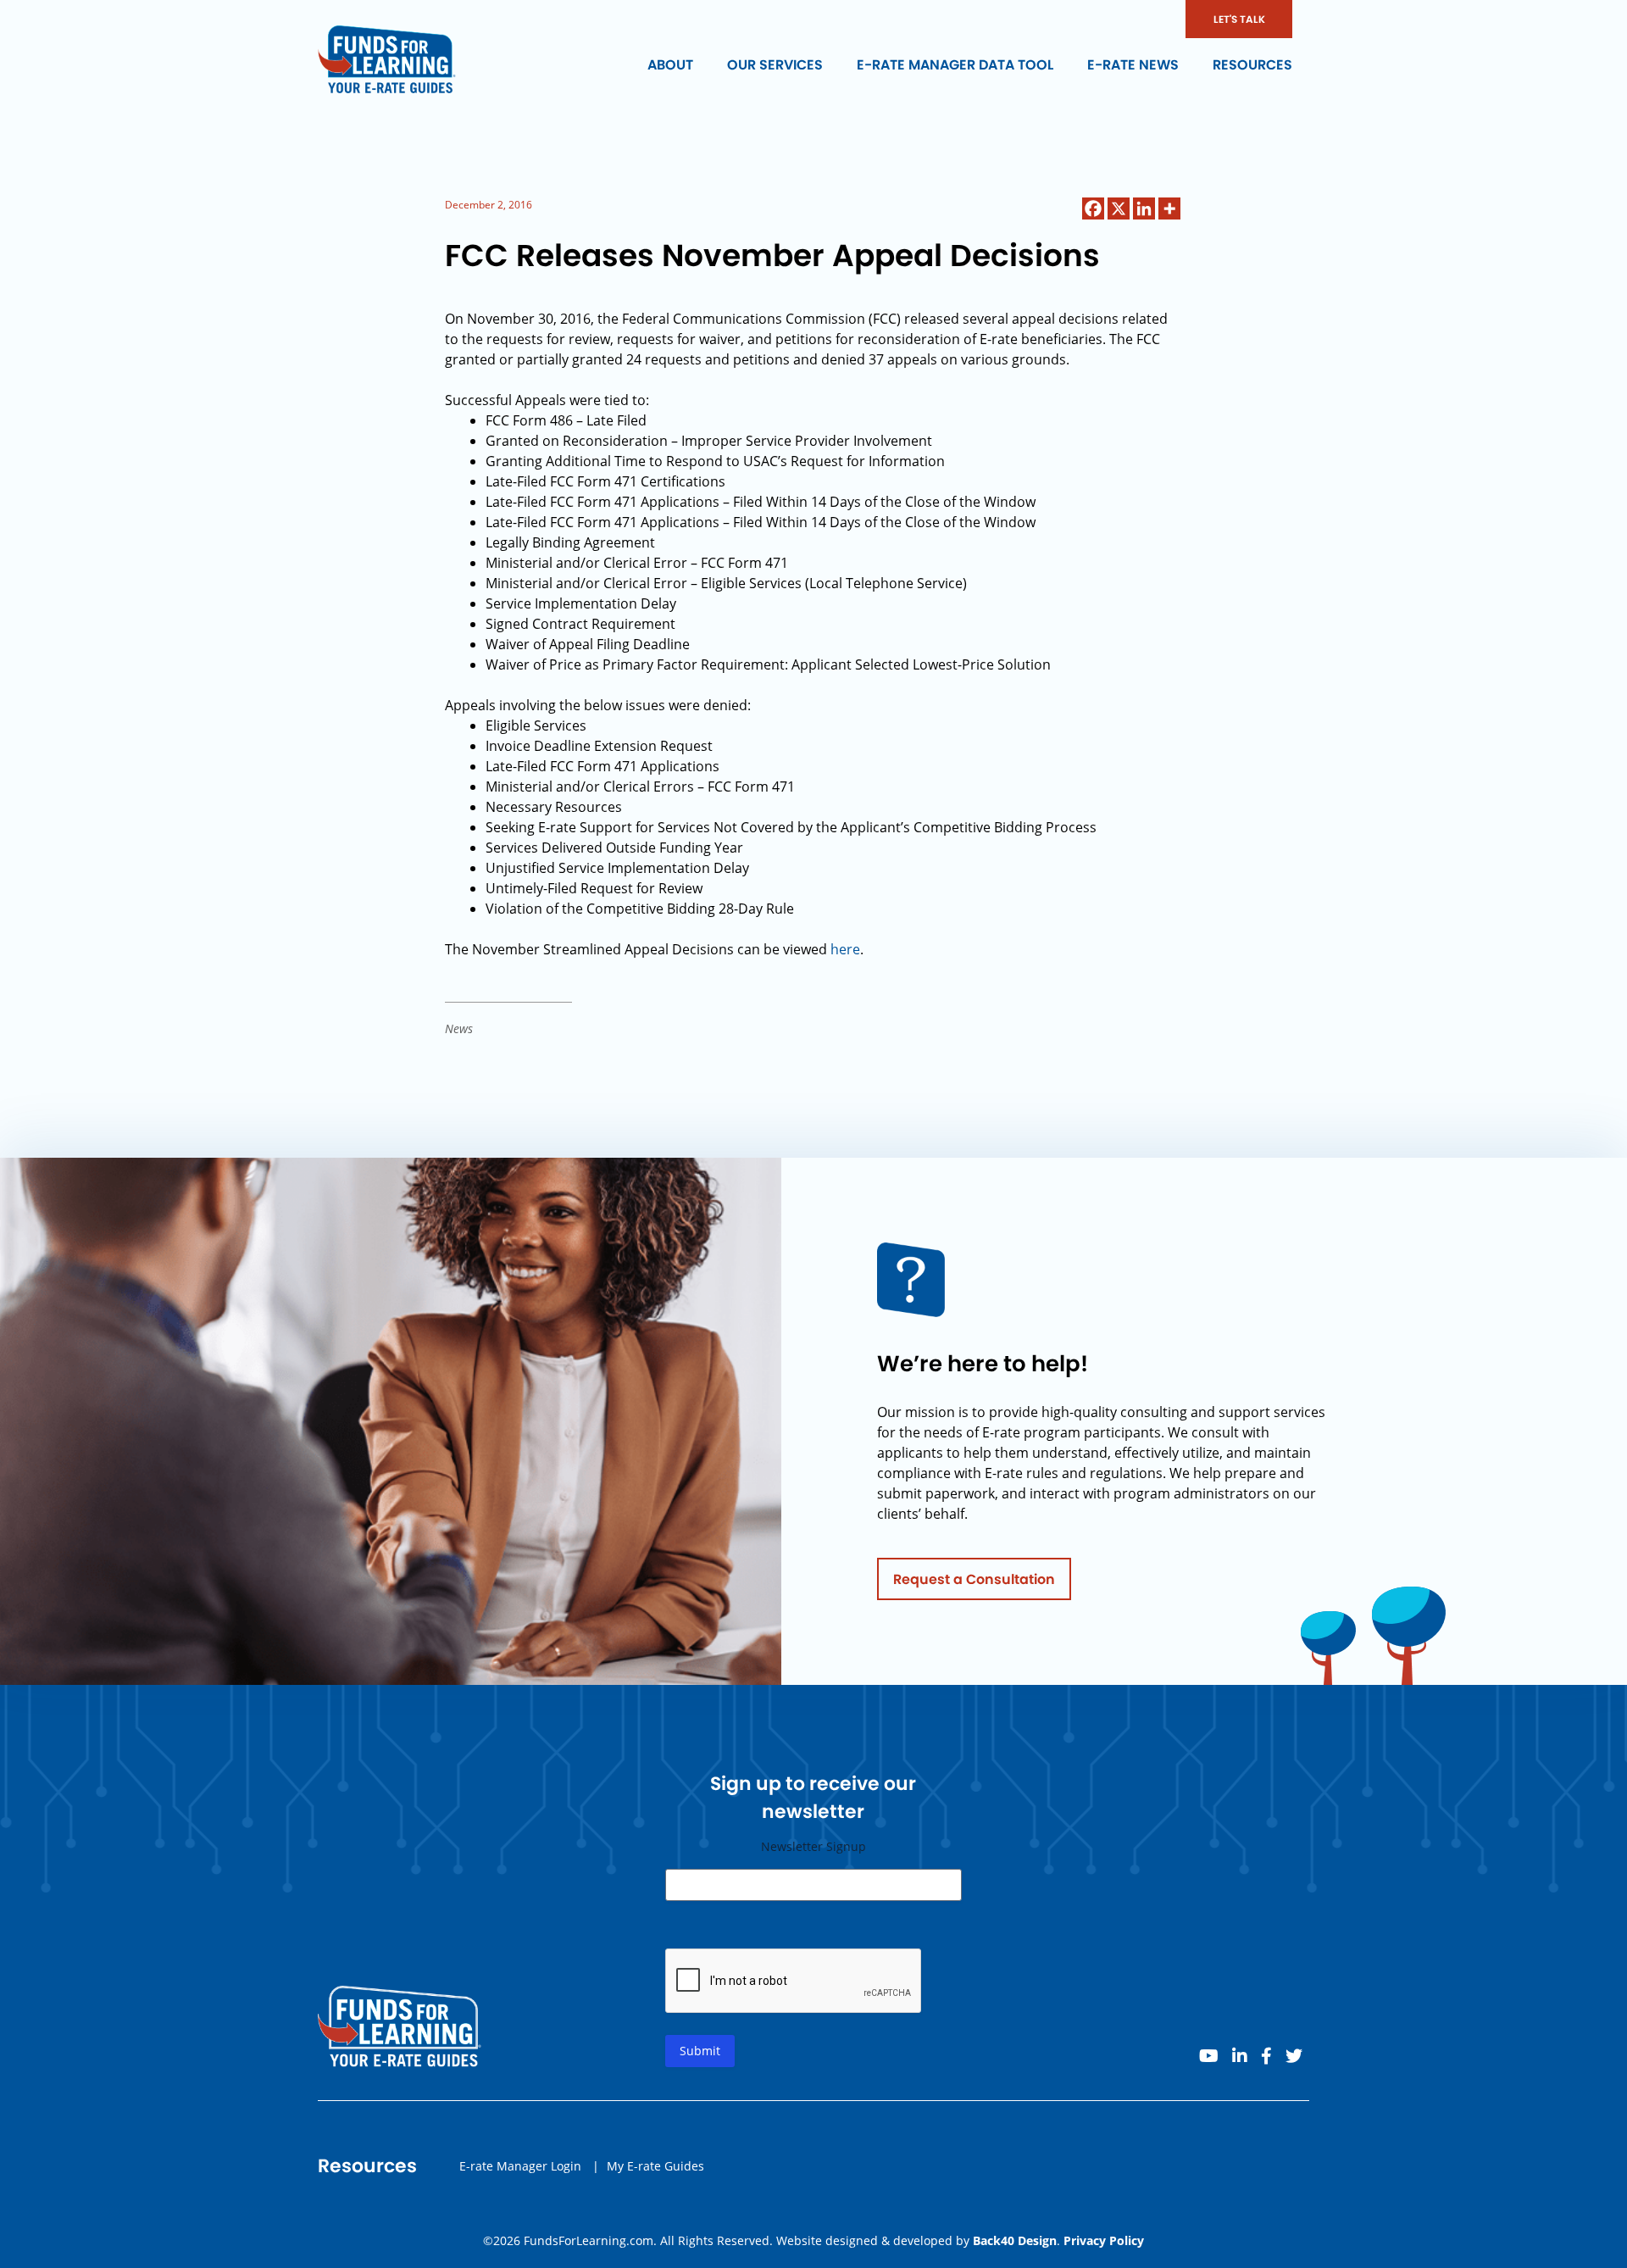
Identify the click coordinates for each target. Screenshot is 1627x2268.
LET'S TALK (1239, 19)
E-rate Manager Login (520, 2166)
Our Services (775, 65)
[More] (1169, 208)
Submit (700, 2051)
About (670, 65)
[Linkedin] (1144, 208)
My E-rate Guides (655, 2166)
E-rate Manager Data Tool (955, 65)
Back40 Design (1015, 2240)
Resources (1252, 65)
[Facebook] (1093, 208)
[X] (1119, 208)
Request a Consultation (974, 1579)
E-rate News (1133, 65)
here (845, 949)
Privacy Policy (1104, 2240)
